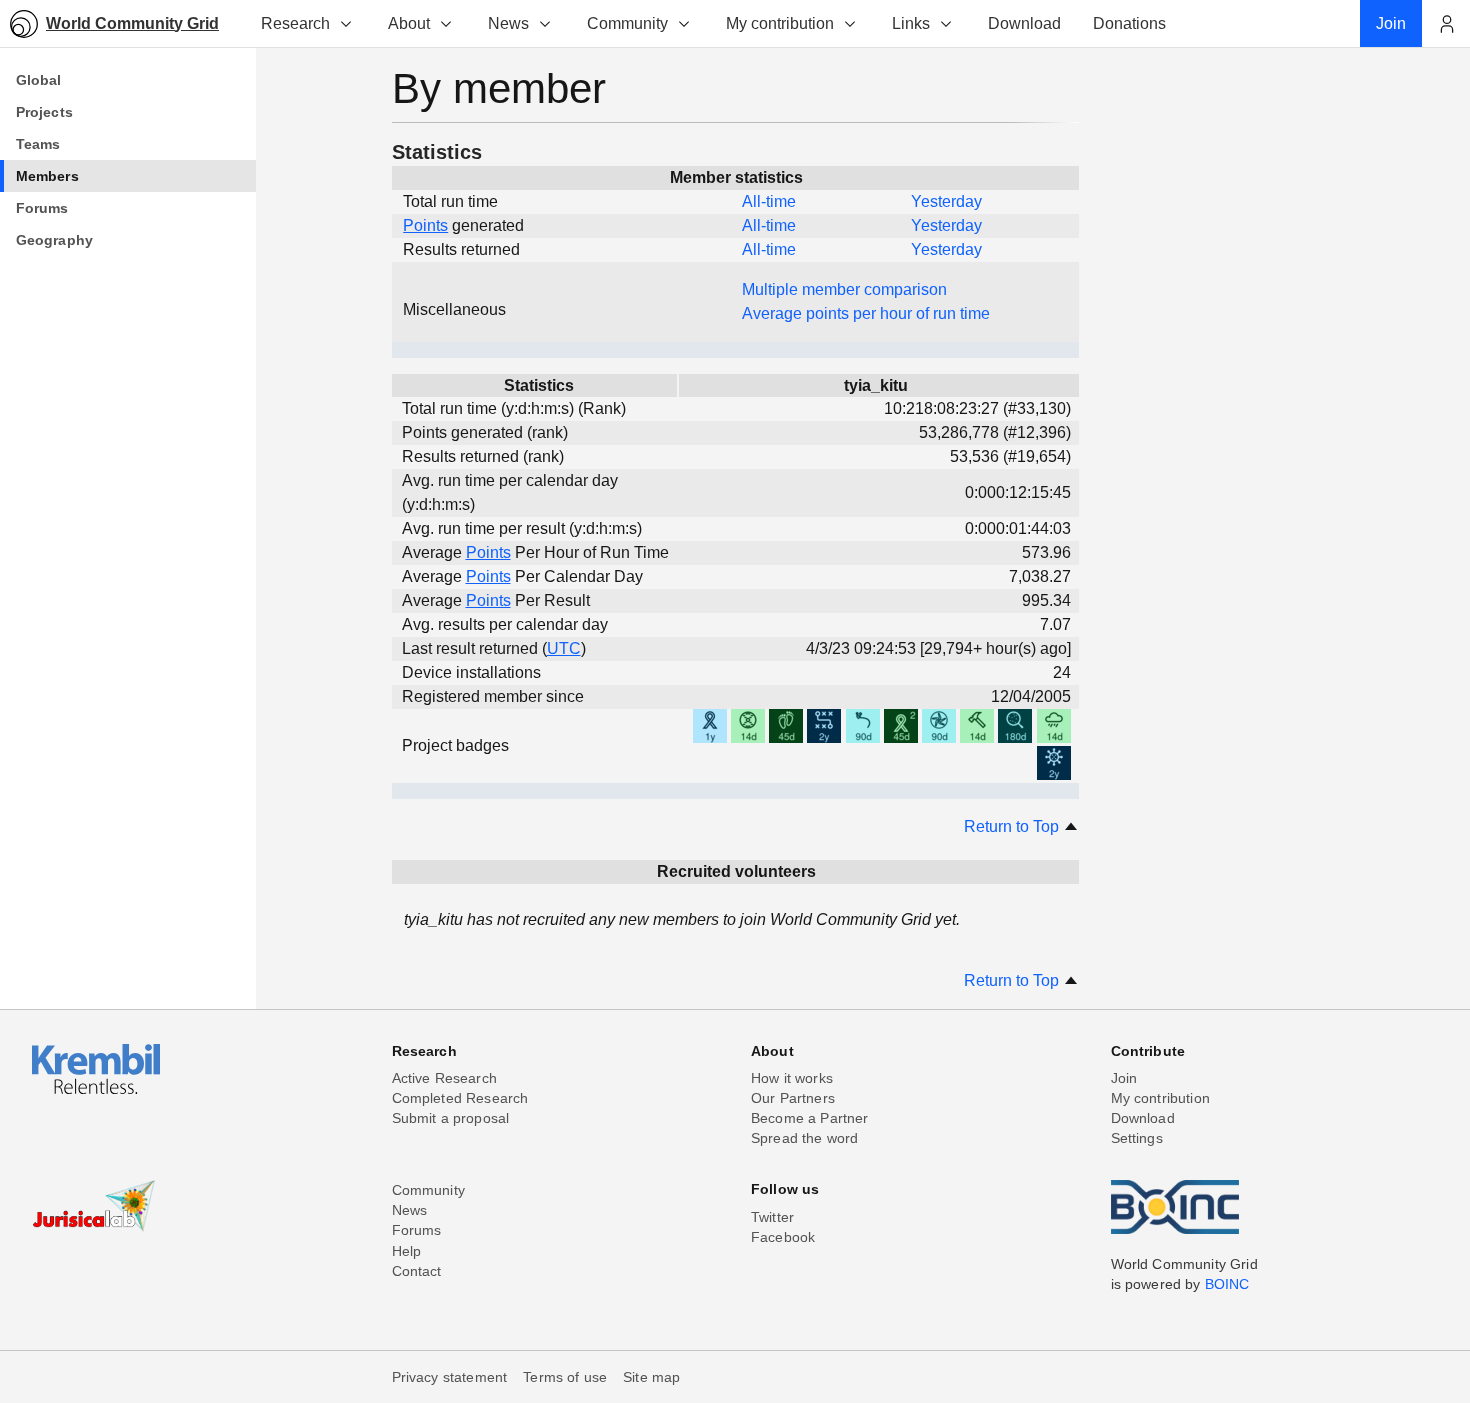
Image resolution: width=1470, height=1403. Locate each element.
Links (911, 23)
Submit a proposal (451, 1118)
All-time (769, 201)
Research (295, 23)
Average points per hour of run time (866, 313)
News (508, 23)
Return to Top (1013, 826)
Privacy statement (450, 1377)
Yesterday (946, 201)
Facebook (783, 1237)
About (409, 23)
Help (407, 1251)
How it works (792, 1078)
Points (425, 225)
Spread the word (804, 1138)
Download (1143, 1118)
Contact (417, 1271)
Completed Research (460, 1098)
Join (1124, 1078)
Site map (651, 1377)
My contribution (780, 23)
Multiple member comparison (844, 289)
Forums (417, 1230)
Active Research (444, 1078)
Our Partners (793, 1098)
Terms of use (565, 1377)
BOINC (1227, 1284)
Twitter (772, 1217)
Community (627, 23)
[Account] (1446, 24)
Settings (1137, 1138)
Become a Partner (810, 1118)
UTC (564, 648)
